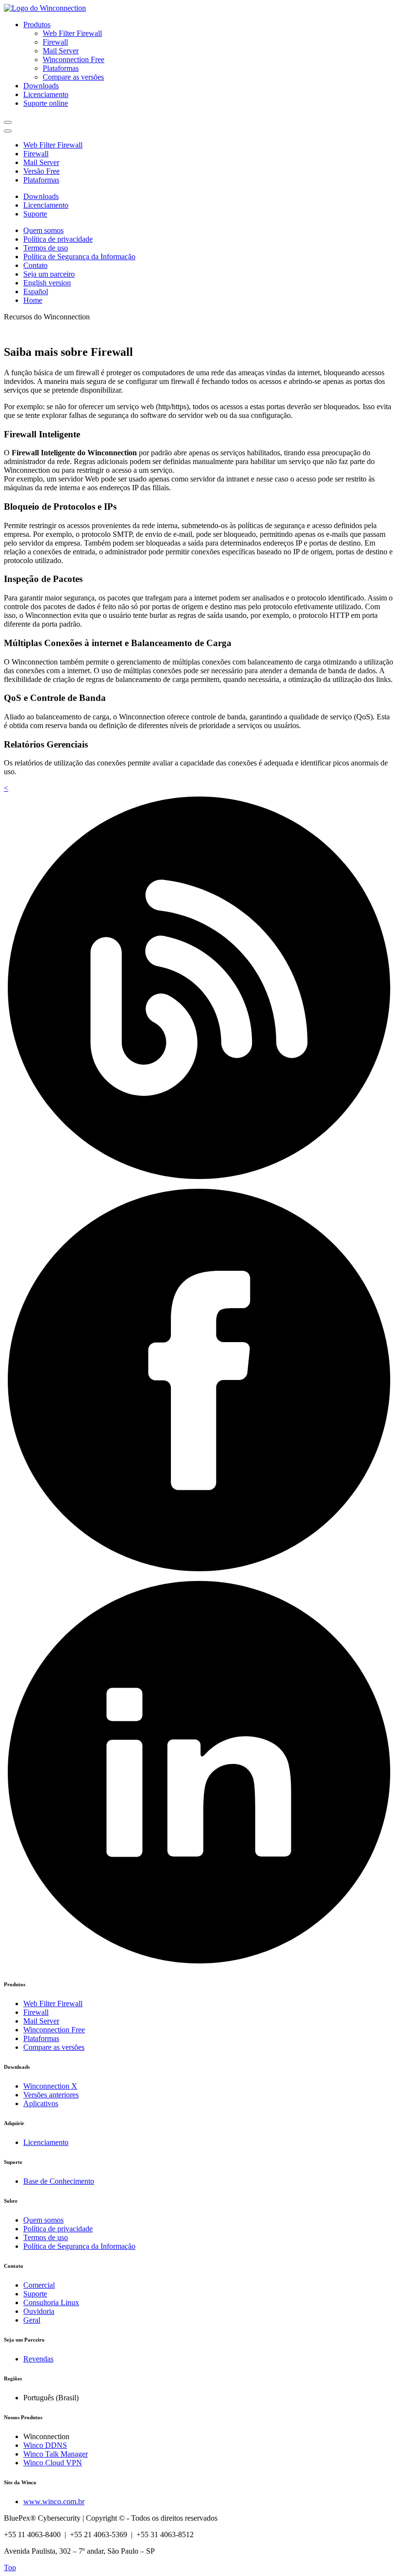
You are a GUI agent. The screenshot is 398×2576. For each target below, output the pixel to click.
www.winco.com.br (54, 2501)
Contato (35, 265)
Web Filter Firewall (72, 33)
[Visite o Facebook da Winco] (199, 1572)
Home (33, 300)
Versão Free (41, 171)
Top (10, 2568)
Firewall (55, 42)
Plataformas (61, 68)
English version (47, 283)
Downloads (41, 86)
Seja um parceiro (49, 274)
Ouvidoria (39, 2311)
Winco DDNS (45, 2445)
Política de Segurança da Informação (79, 257)
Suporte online (46, 103)
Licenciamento (46, 94)
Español (36, 291)
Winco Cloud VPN (53, 2463)
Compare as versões (73, 77)
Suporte (35, 214)
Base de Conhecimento (59, 2181)
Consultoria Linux (51, 2302)
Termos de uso (46, 248)
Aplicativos (41, 2103)
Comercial (39, 2285)
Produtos (37, 25)
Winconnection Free (74, 59)
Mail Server (61, 51)
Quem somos (43, 230)
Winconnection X (50, 2086)
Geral (32, 2320)
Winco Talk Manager (56, 2454)
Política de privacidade (58, 239)
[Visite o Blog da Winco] (199, 1180)
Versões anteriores (51, 2095)
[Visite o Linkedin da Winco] (199, 1965)
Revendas (38, 2359)
